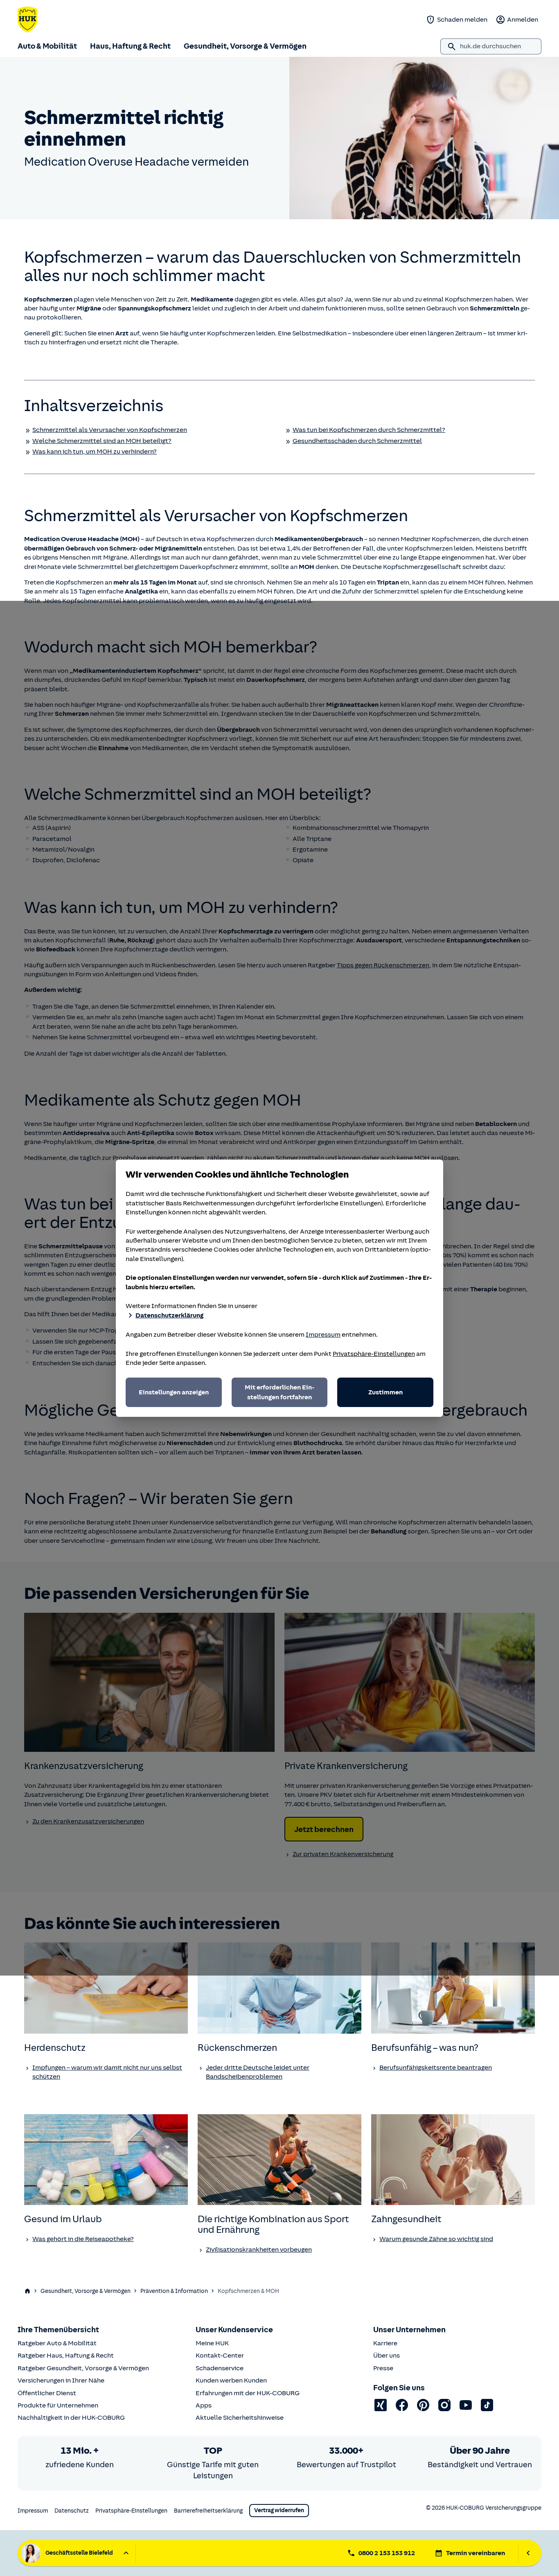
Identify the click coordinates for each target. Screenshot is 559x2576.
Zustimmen (385, 1392)
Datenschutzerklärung (169, 1315)
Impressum (323, 1335)
